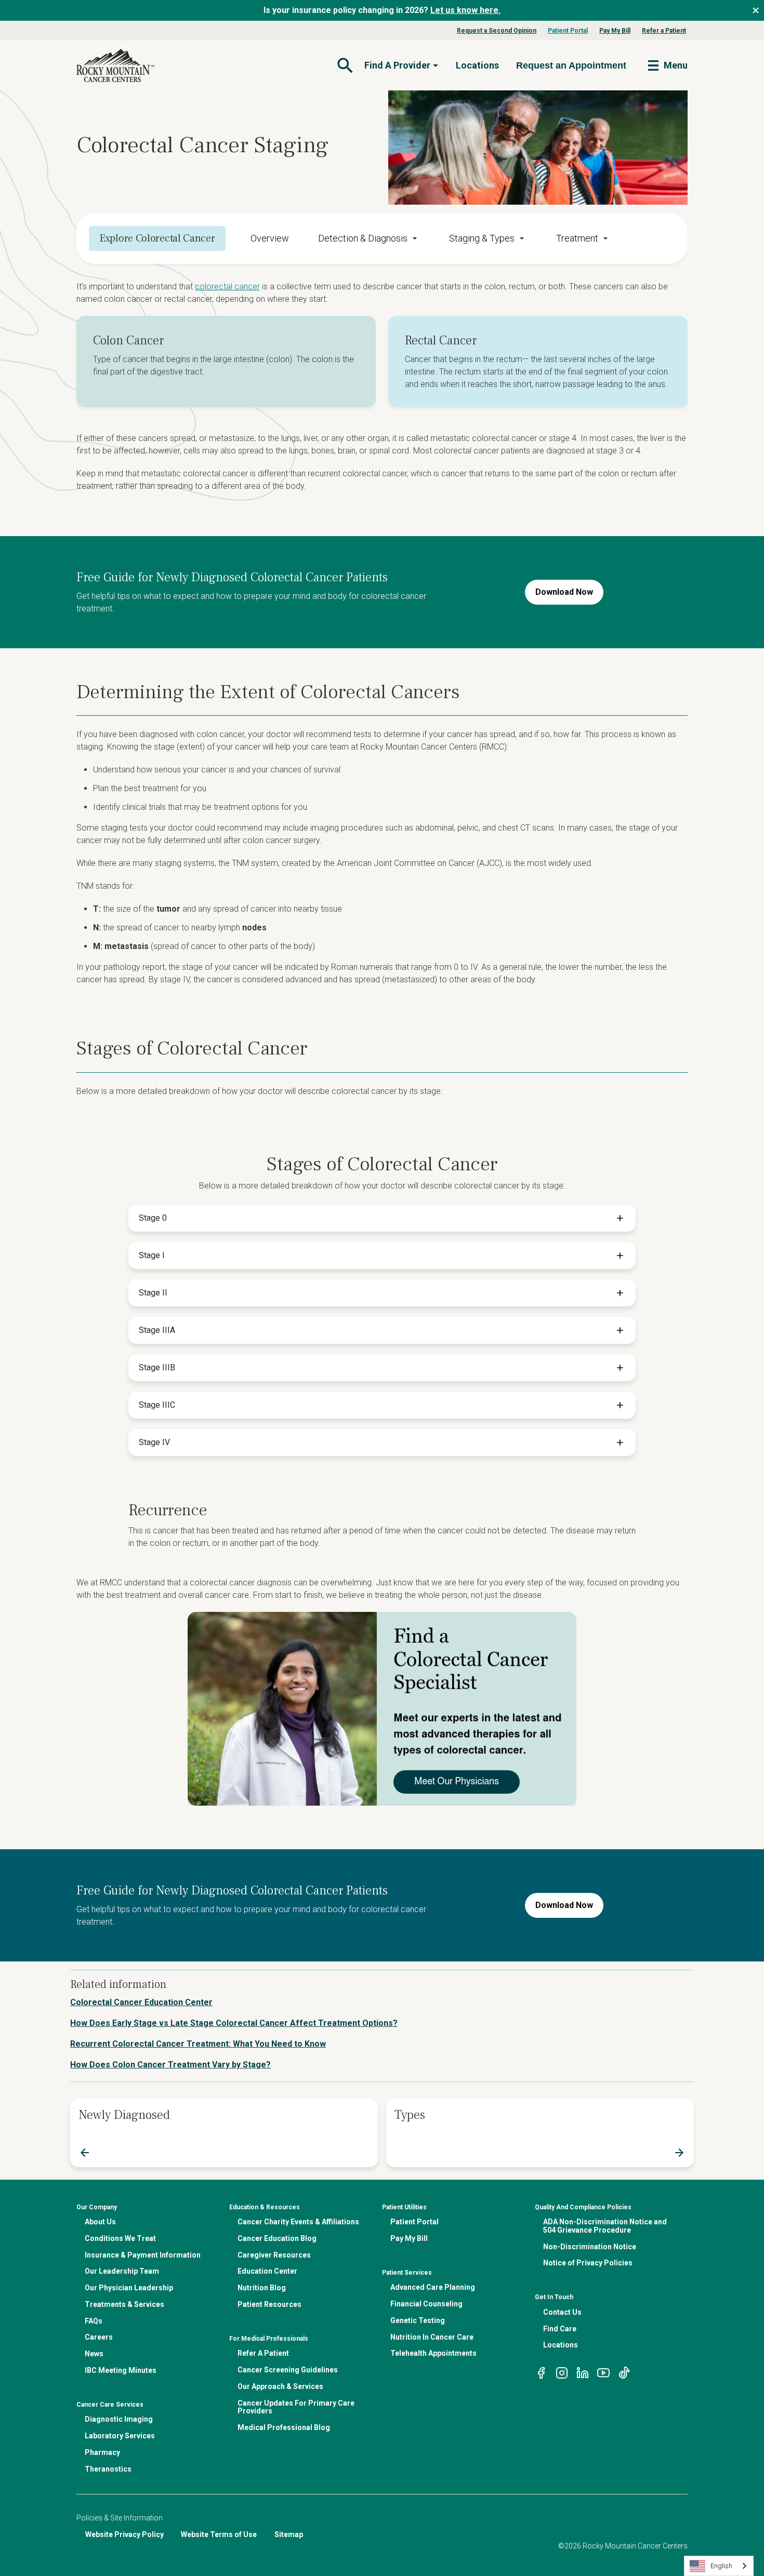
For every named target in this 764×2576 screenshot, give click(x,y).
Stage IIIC (157, 1405)
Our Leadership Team (122, 2271)
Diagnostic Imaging (119, 2419)
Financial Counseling (426, 2304)
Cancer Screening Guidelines (288, 2370)
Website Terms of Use (219, 2534)
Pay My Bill (615, 31)
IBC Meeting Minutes (121, 2370)
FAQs (94, 2321)
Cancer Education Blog (277, 2238)
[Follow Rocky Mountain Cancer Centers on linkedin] (583, 2372)
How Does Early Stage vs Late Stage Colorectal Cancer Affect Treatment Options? (234, 2023)
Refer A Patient (263, 2353)
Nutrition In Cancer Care (432, 2337)
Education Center (267, 2271)
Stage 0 (153, 1218)
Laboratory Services (120, 2436)
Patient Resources (269, 2304)
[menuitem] (369, 238)
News (94, 2354)
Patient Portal (568, 31)
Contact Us (562, 2312)
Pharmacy (102, 2452)
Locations (477, 65)
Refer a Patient (664, 31)
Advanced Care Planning (433, 2287)
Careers (99, 2337)
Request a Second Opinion (497, 31)
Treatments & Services (124, 2304)
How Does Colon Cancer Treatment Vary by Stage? (170, 2065)
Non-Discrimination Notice (590, 2247)
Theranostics (108, 2469)
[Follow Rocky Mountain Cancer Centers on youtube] (603, 2372)
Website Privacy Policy (124, 2534)
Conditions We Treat (120, 2238)
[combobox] (719, 2566)
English (721, 2566)
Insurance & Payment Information (143, 2255)
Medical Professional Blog (284, 2427)
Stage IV (154, 1442)
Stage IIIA (157, 1330)
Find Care (560, 2329)
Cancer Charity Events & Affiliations (298, 2222)
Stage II (153, 1293)
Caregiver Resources (274, 2255)
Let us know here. (465, 10)
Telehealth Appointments (433, 2353)
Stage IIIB (157, 1367)
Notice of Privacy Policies (588, 2263)
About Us (100, 2222)
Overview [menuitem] (270, 238)
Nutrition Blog (262, 2288)
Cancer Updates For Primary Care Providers (296, 2407)
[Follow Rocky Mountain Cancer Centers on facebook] (541, 2372)
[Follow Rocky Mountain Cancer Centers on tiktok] (624, 2372)
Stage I (152, 1255)
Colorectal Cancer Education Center (141, 2002)
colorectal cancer (227, 286)
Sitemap (289, 2534)
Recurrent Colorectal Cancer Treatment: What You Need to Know (198, 2044)
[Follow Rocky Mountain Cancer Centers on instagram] (562, 2372)
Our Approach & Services (280, 2386)
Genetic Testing (418, 2320)
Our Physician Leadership (129, 2288)
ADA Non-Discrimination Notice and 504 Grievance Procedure (605, 2226)
